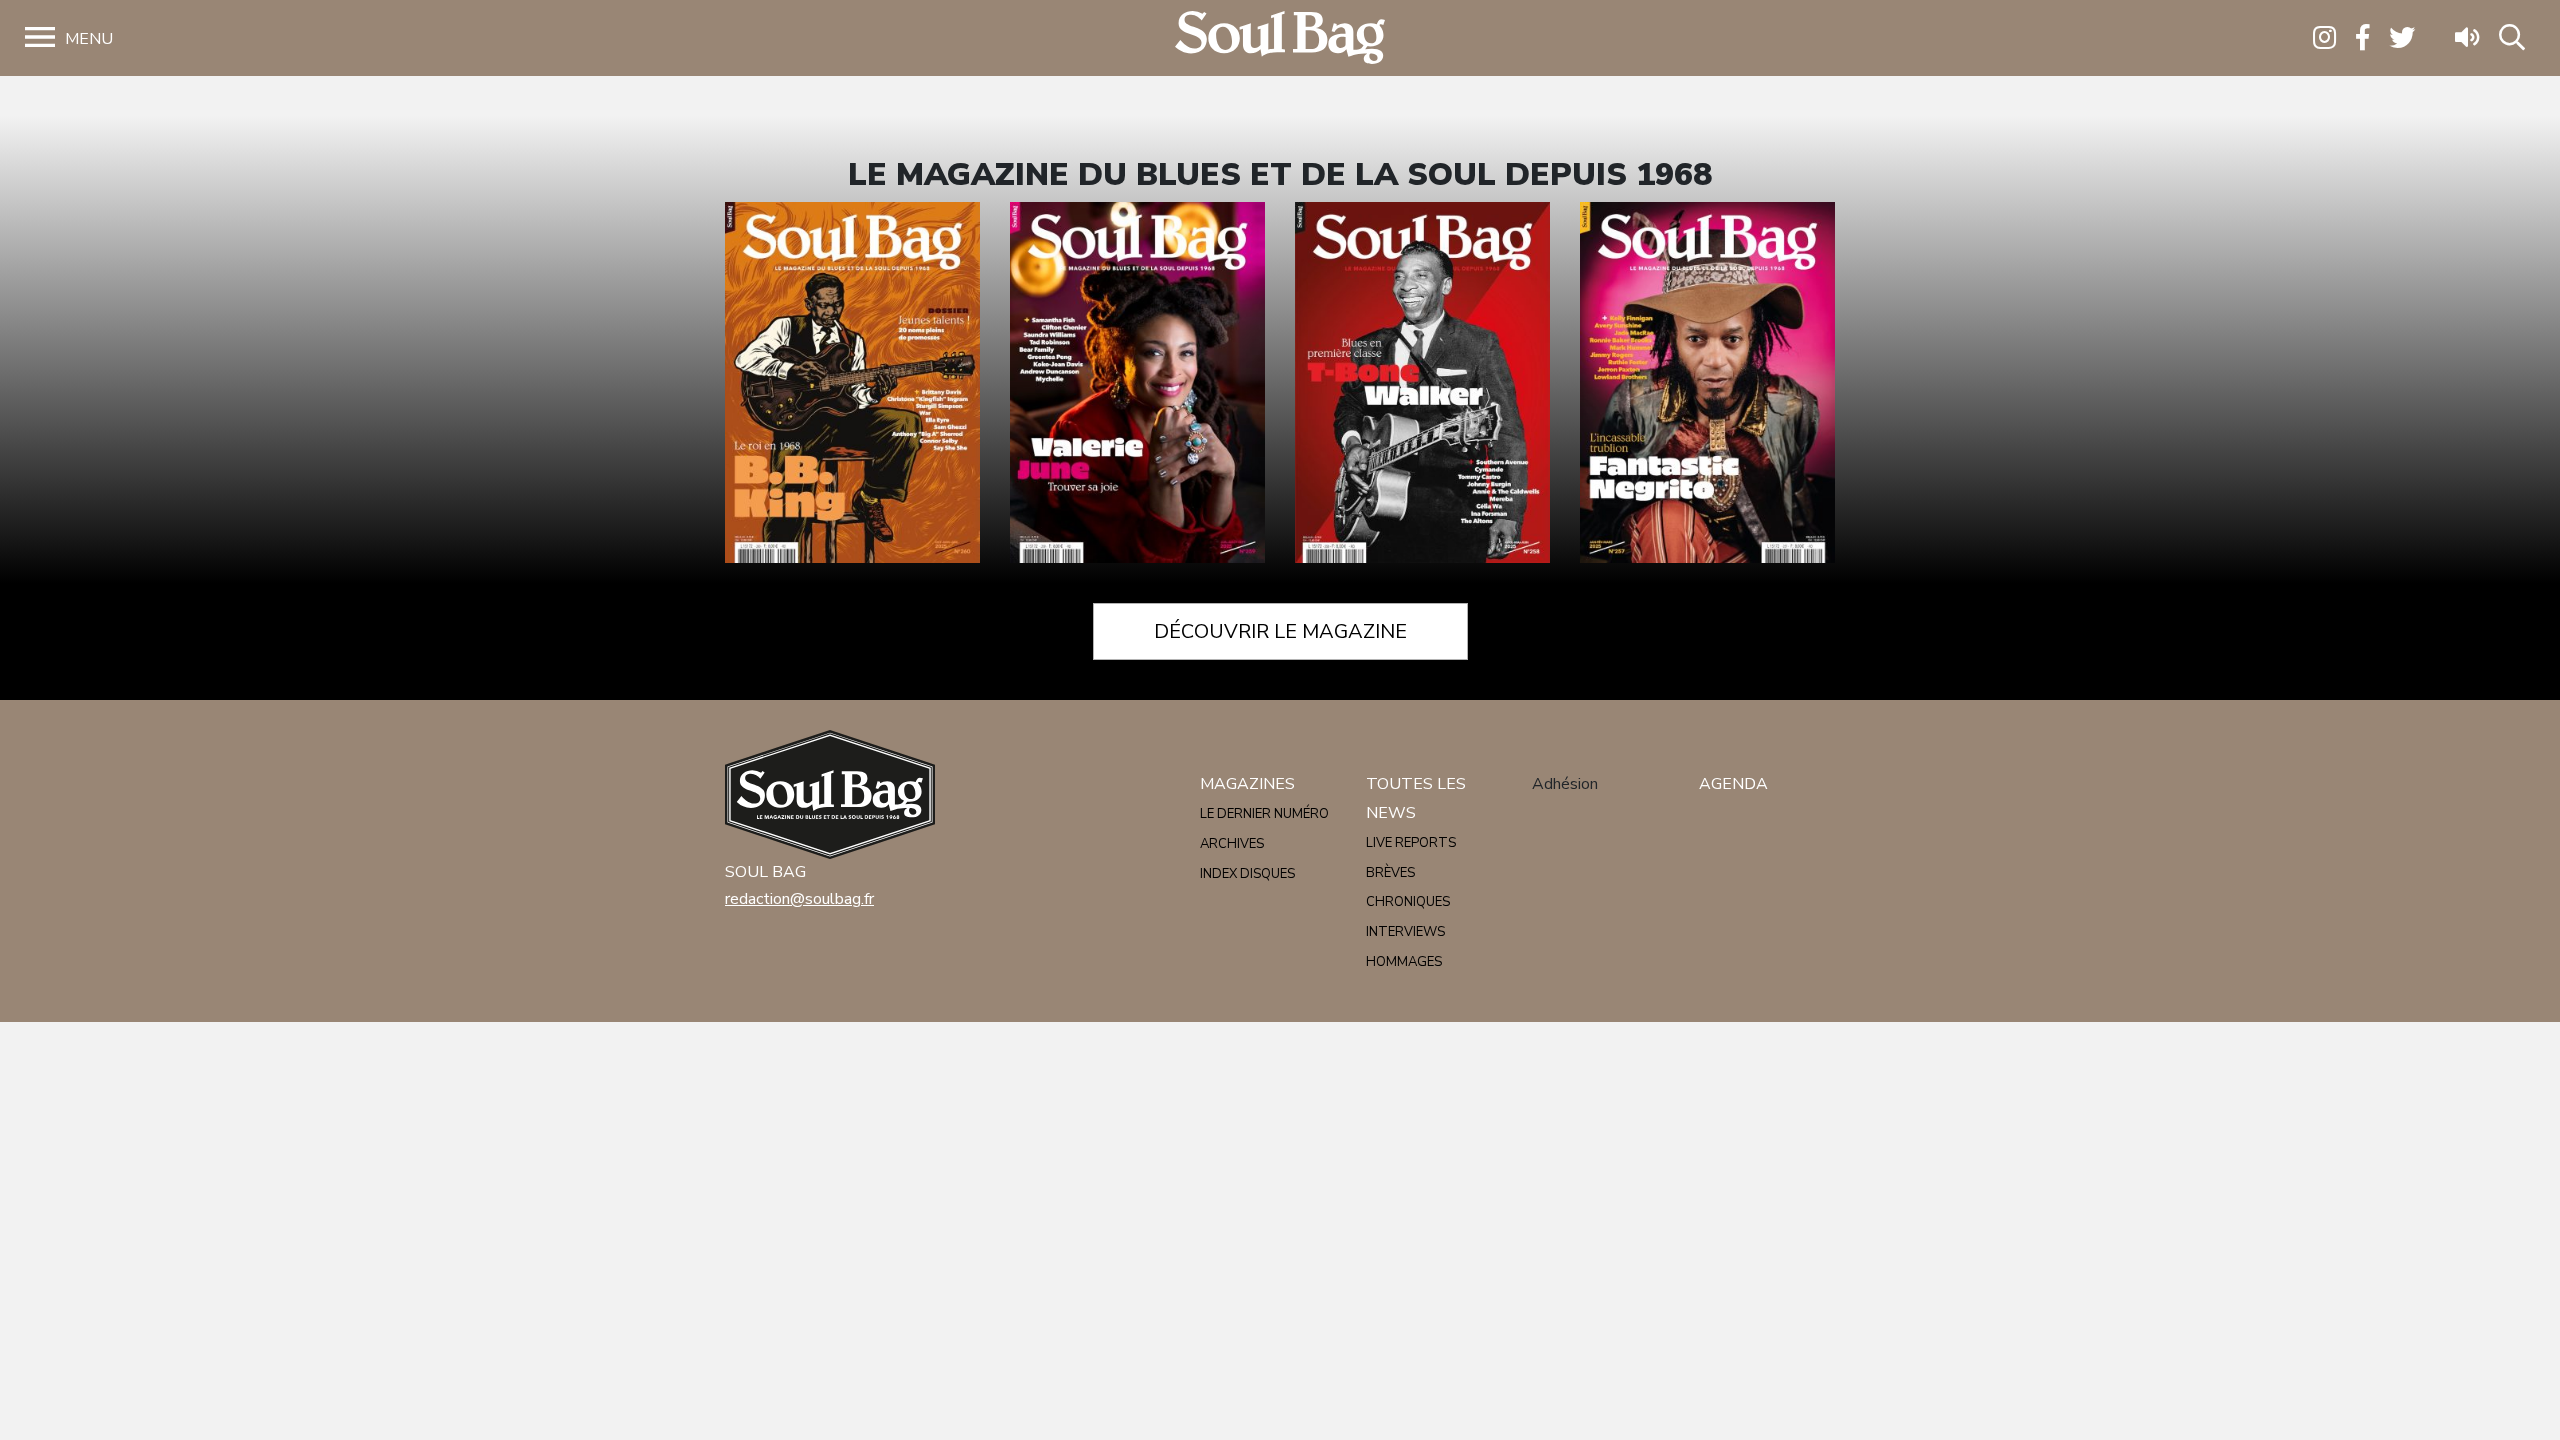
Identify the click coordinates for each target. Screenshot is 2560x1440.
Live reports (1411, 843)
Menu (89, 39)
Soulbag (1280, 38)
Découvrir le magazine (1280, 631)
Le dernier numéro (1264, 814)
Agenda (1733, 784)
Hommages (1404, 962)
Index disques (1247, 874)
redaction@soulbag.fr (799, 899)
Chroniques (1408, 902)
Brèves (1390, 873)
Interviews (1405, 932)
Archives (1232, 844)
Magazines (1247, 784)
